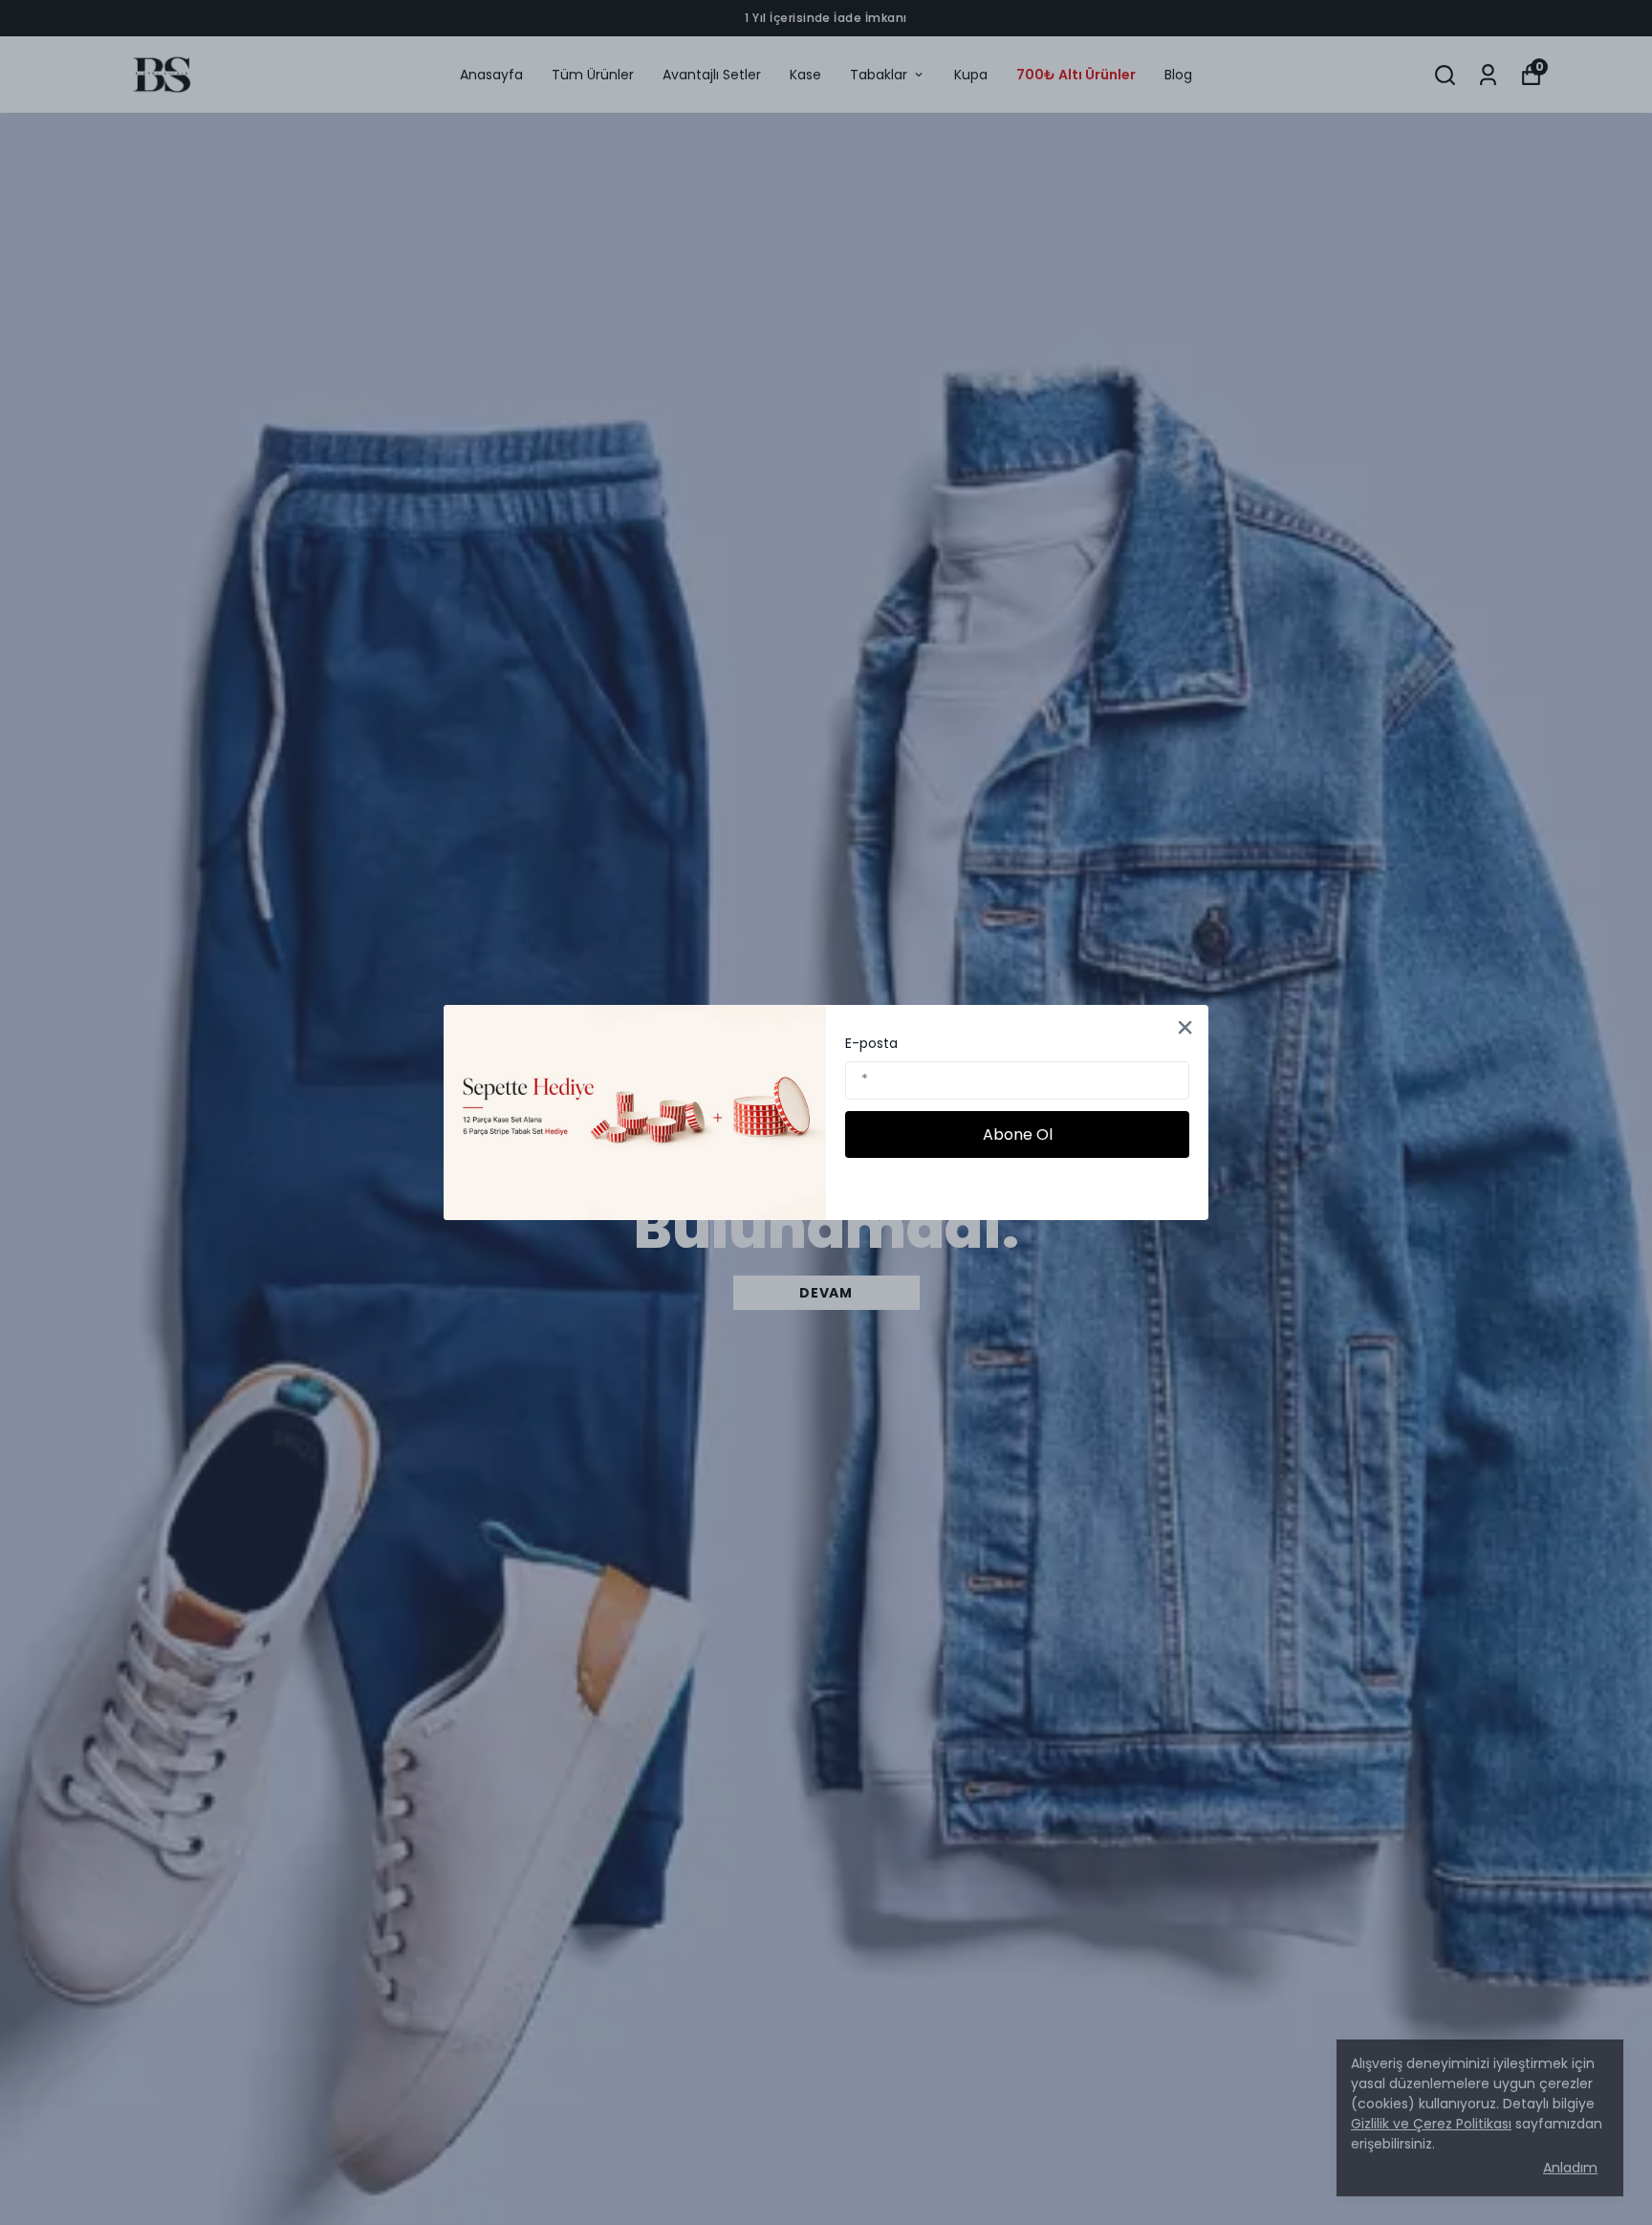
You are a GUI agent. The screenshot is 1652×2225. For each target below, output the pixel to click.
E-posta (871, 1043)
